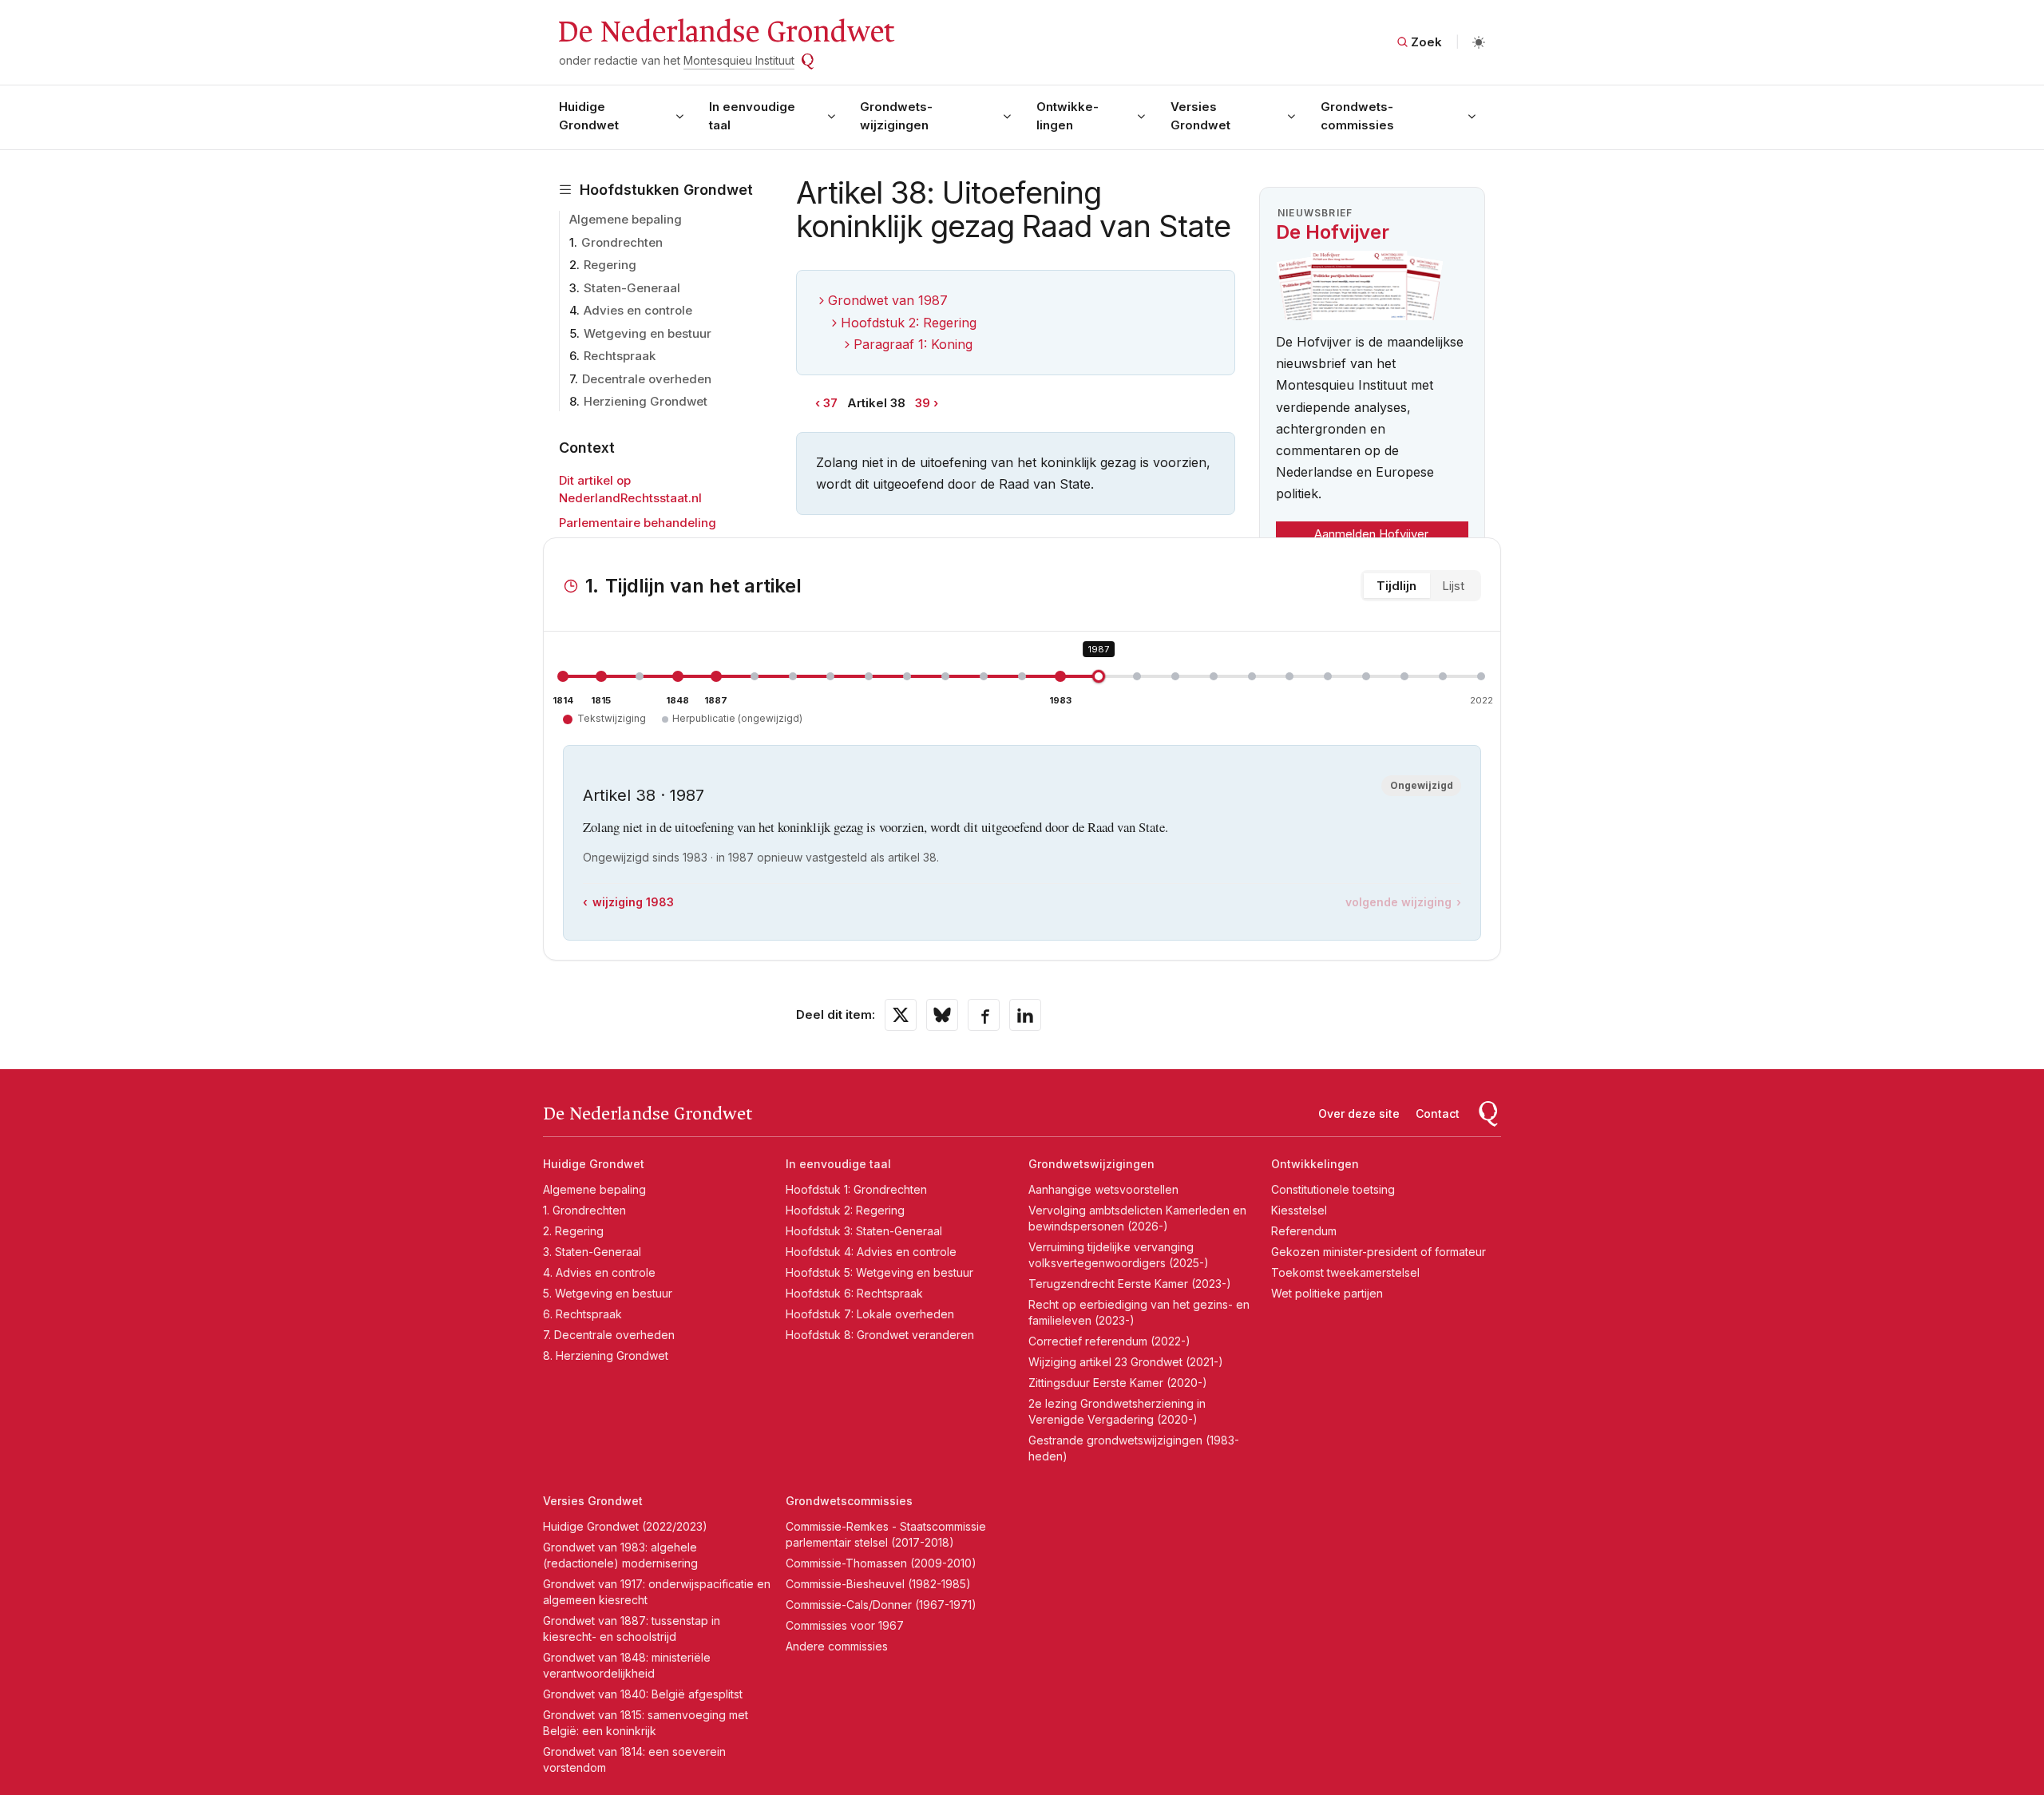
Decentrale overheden (647, 379)
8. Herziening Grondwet (606, 1355)
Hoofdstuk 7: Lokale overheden (870, 1314)
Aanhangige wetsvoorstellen (1103, 1189)
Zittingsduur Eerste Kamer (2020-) (1118, 1383)
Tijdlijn (1396, 586)
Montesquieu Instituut (739, 60)
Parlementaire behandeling (638, 523)
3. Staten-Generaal (592, 1252)
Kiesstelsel (1299, 1210)
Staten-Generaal (632, 288)
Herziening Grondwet (646, 401)
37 (830, 403)
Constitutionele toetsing (1333, 1189)
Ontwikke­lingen (1068, 116)
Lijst (1453, 586)
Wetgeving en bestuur (648, 333)
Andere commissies (837, 1646)
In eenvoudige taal (752, 116)
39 (923, 403)
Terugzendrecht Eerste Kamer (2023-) (1130, 1284)
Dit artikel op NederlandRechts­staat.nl (630, 489)
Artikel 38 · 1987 (644, 795)
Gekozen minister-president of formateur (1379, 1252)
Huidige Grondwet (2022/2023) (625, 1526)
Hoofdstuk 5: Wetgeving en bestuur (879, 1272)
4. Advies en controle (599, 1272)
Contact (1438, 1113)
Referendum (1304, 1231)
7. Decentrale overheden (609, 1335)
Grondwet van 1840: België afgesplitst (643, 1694)
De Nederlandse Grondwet (725, 32)
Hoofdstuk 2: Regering (909, 323)
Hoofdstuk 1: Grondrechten (856, 1189)
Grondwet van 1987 (888, 300)
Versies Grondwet (1200, 116)
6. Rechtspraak (582, 1314)
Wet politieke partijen (1327, 1293)
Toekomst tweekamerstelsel (1345, 1272)
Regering (610, 265)
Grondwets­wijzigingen (896, 116)
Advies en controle (638, 310)
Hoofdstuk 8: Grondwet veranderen (880, 1335)
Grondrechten (622, 242)
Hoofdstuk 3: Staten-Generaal (864, 1231)
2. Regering (573, 1231)
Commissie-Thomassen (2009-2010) (881, 1563)
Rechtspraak (620, 356)
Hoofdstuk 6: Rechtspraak (854, 1293)
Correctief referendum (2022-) (1109, 1341)
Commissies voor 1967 (845, 1625)
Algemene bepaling (626, 219)
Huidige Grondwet (589, 116)
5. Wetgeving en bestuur (608, 1293)
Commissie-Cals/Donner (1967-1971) (881, 1605)
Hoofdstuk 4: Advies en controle (871, 1252)
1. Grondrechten (584, 1210)
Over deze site (1359, 1113)
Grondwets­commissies (1357, 116)
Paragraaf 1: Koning (913, 344)
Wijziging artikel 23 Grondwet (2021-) (1126, 1362)
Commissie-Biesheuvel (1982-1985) (878, 1584)
